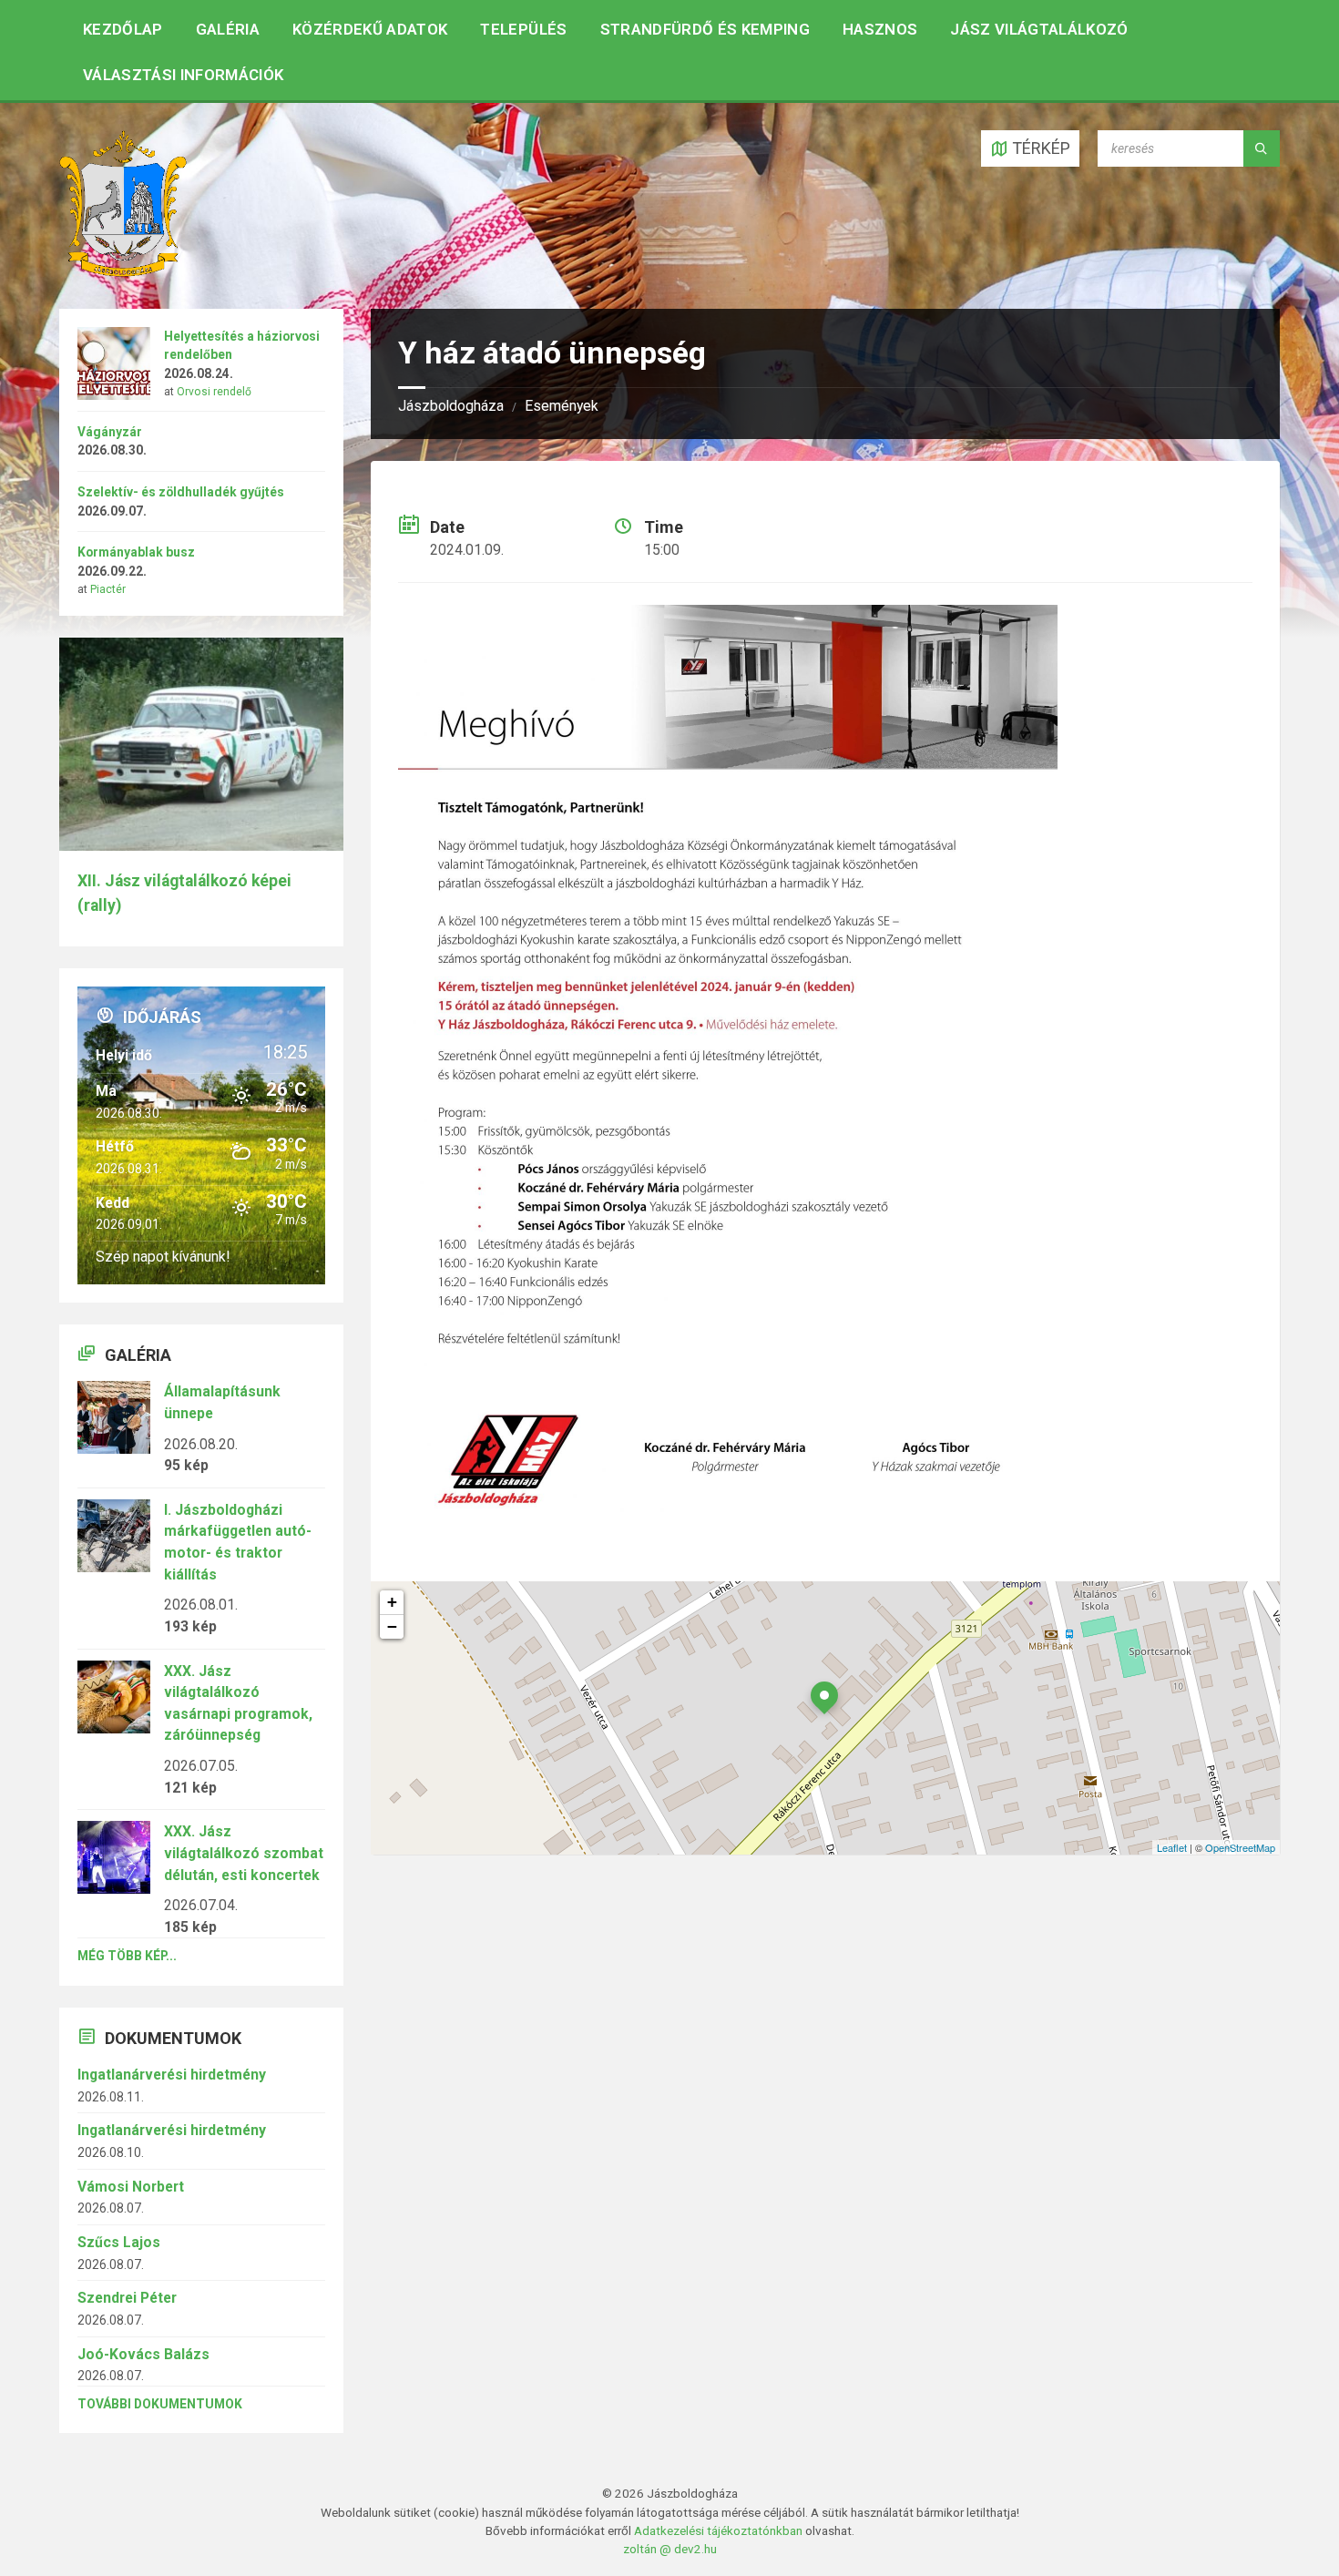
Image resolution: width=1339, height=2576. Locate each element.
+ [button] (392, 1602)
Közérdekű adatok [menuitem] (370, 29)
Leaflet (1172, 1847)
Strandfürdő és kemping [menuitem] (705, 29)
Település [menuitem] (523, 29)
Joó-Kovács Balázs (143, 2354)
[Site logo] (123, 271)
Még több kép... (127, 1956)
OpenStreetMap (1240, 1847)
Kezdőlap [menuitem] (123, 29)
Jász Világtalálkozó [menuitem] (1039, 29)
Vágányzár (110, 432)
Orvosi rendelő (214, 392)
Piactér (108, 589)
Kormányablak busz (136, 552)
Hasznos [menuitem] (880, 29)
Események (562, 406)
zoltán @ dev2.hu (670, 2549)
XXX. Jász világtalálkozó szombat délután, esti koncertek (244, 1853)
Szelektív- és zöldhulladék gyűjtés (181, 492)
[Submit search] (1262, 148)
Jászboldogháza (451, 406)
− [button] (392, 1626)
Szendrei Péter (127, 2298)
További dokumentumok (160, 2404)
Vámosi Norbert (131, 2187)
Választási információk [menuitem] (183, 75)
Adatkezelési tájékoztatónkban (718, 2530)
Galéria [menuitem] (228, 29)
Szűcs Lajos (119, 2242)
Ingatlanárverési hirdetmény (172, 2075)
